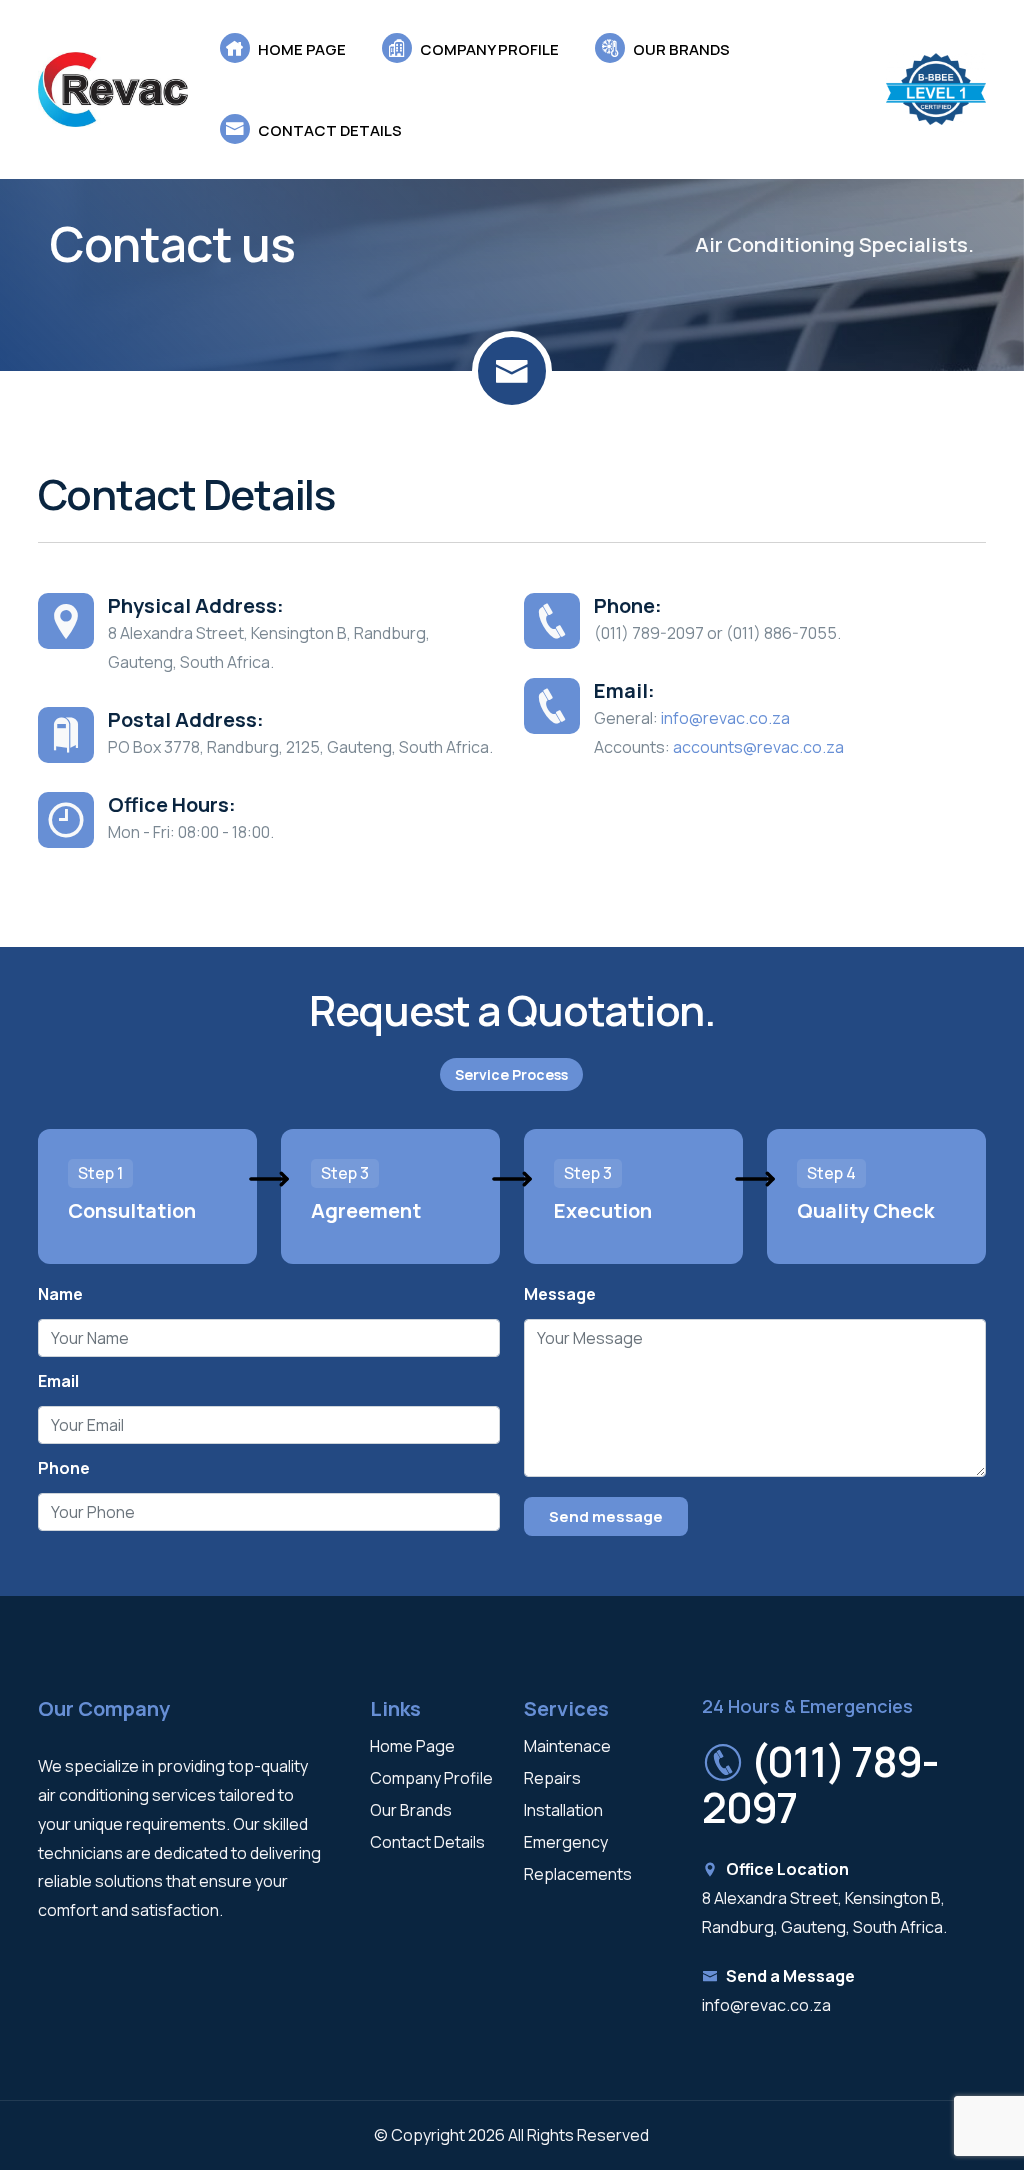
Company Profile (431, 1778)
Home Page (412, 1746)
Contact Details (427, 1842)
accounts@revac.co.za (758, 747)
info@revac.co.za (725, 718)
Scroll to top (45, 1090)
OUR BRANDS (680, 49)
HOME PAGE (300, 49)
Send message (606, 1516)
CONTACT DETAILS (328, 130)
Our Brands (411, 1810)
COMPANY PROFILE (488, 49)
